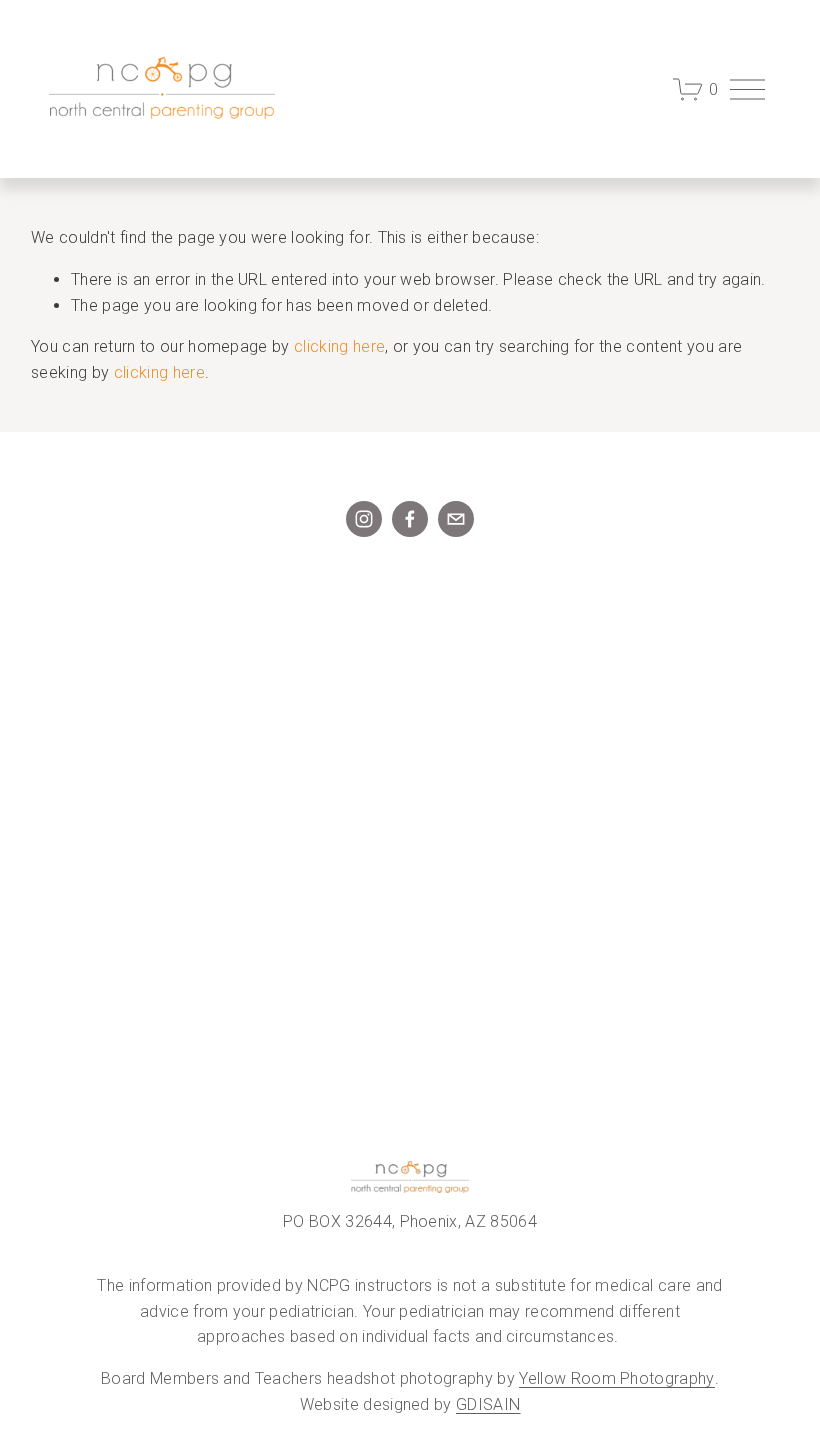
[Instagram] (364, 519)
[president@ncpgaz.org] (456, 519)
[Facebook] (410, 519)
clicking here (339, 346)
